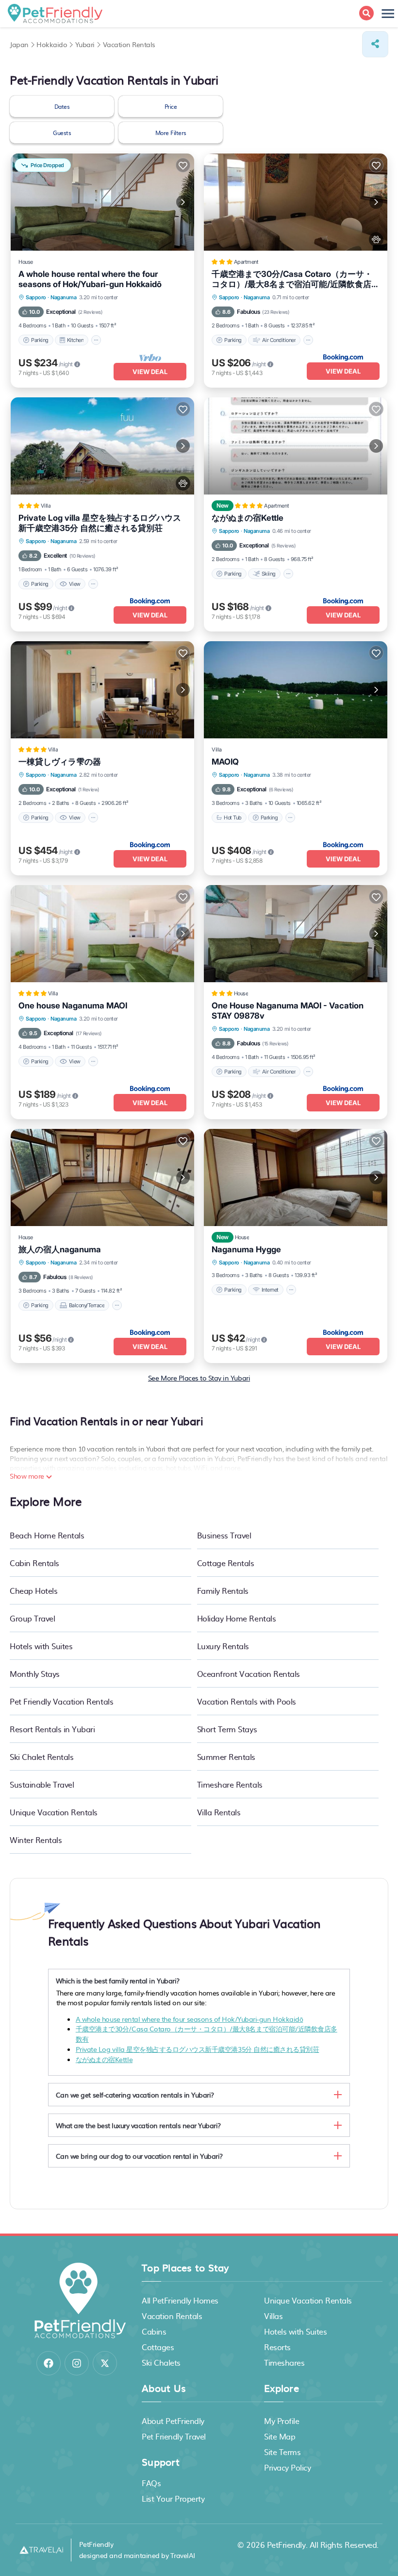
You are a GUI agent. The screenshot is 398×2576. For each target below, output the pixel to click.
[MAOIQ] (296, 690)
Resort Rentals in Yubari (52, 1729)
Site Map (280, 2436)
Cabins (154, 2331)
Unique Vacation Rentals (54, 1812)
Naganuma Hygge (246, 1249)
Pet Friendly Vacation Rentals (61, 1701)
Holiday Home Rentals (236, 1618)
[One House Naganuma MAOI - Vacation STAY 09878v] (296, 934)
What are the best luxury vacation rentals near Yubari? (138, 2125)
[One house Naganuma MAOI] (102, 934)
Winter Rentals (36, 1840)
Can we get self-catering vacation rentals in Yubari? (135, 2095)
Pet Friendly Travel (174, 2436)
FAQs (151, 2483)
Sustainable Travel (42, 1784)
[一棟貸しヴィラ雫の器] (102, 690)
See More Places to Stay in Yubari (199, 1378)
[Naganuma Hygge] (296, 1177)
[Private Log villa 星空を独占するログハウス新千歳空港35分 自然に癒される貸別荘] (102, 446)
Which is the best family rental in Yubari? (118, 1980)
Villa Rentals (219, 1812)
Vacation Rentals (172, 2316)
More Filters (171, 133)
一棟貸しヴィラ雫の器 (60, 762)
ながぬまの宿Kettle (248, 518)
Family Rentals (223, 1590)
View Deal (150, 372)
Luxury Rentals (223, 1646)
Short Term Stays (227, 1729)
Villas (273, 2316)
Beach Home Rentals (47, 1535)
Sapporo (36, 297)
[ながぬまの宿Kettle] (296, 446)
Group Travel (32, 1618)
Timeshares (284, 2362)
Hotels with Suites (41, 1646)
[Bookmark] (183, 165)
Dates (62, 106)
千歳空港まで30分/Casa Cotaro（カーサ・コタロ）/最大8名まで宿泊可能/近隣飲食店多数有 (296, 279)
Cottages (158, 2347)
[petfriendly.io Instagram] (77, 2363)
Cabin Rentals (34, 1563)
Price (171, 106)
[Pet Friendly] (376, 239)
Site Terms (282, 2452)
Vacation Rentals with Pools (247, 1701)
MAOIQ (225, 762)
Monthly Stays (35, 1673)
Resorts (277, 2347)
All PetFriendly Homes (180, 2300)
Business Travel (224, 1535)
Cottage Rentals (226, 1563)
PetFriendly (286, 2544)
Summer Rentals (226, 1757)
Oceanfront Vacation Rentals (249, 1673)
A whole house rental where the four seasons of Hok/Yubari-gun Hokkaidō (90, 279)
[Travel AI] (41, 2550)
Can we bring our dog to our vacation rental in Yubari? (139, 2156)
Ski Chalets (161, 2362)
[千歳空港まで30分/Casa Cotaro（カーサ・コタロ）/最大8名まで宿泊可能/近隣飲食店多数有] (296, 202)
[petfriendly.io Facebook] (49, 2363)
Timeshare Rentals (230, 1784)
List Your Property (173, 2498)
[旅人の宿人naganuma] (102, 1177)
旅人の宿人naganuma (60, 1249)
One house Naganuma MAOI (73, 1006)
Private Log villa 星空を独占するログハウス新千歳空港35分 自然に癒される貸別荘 (100, 523)
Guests (62, 133)
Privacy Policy (287, 2467)
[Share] (375, 44)
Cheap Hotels (33, 1590)
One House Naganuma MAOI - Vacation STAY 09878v (288, 1011)
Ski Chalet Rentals (41, 1757)
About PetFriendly (173, 2421)
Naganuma (63, 297)
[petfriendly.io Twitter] (105, 2363)
